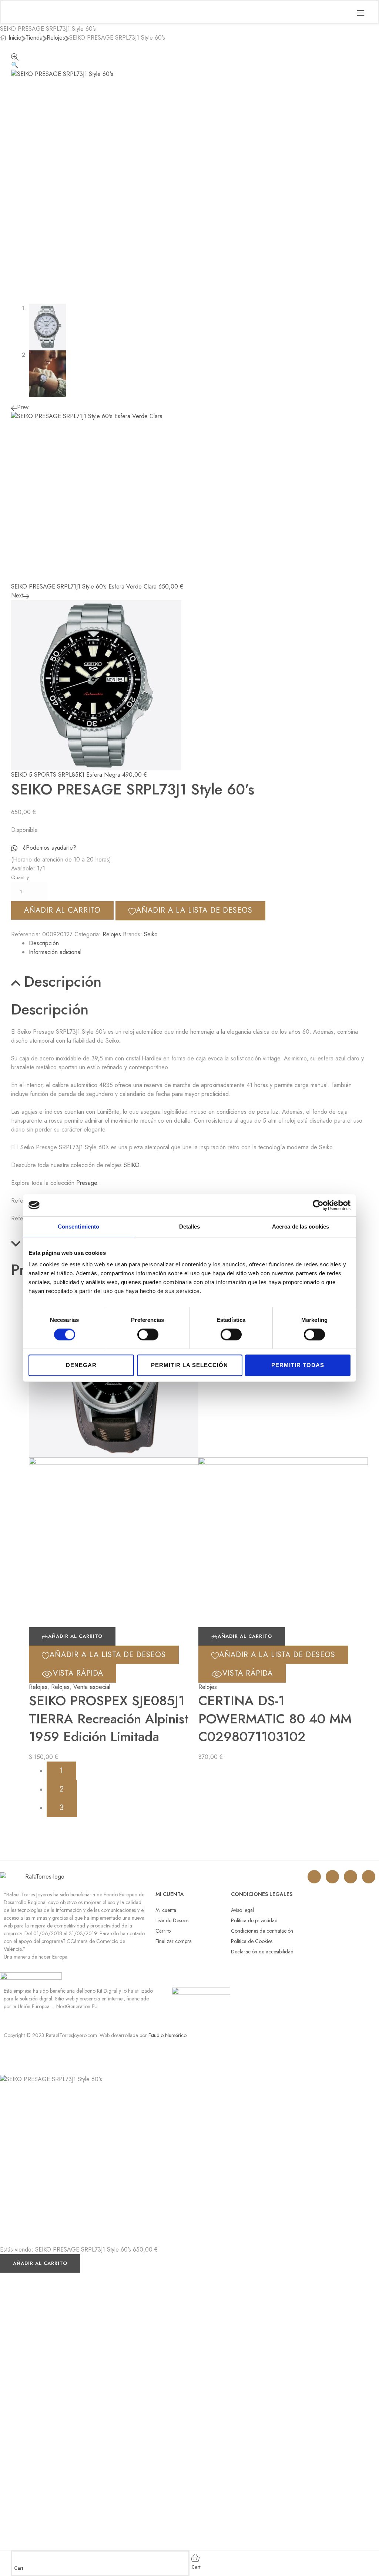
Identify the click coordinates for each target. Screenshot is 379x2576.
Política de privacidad (254, 1920)
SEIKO (132, 1165)
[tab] (198, 943)
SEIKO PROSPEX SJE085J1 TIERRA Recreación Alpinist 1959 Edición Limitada (109, 1718)
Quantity (20, 877)
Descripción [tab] (63, 982)
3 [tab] (62, 1808)
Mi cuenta (166, 1910)
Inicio (15, 38)
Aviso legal (242, 1910)
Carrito (163, 1931)
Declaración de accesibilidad (262, 1952)
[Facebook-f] (351, 1877)
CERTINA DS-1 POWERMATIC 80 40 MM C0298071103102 (275, 1718)
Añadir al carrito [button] (75, 1636)
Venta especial (92, 1687)
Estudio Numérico (167, 2035)
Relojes (56, 38)
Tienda (34, 38)
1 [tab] (61, 1771)
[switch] (148, 1334)
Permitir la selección (189, 1365)
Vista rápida (78, 1673)
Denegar (81, 1365)
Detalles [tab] (190, 1227)
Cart (19, 2568)
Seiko (151, 934)
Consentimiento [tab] (78, 1227)
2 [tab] (62, 1789)
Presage (87, 1183)
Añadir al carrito (62, 910)
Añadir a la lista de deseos (194, 910)
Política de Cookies (252, 1941)
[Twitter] (332, 1877)
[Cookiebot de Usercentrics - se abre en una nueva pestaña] (318, 1205)
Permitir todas (298, 1365)
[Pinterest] (369, 1877)
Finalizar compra (174, 1941)
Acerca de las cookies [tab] (301, 1227)
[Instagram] (314, 1877)
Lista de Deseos (172, 1920)
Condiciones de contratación (262, 1931)
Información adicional (55, 952)
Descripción (44, 943)
